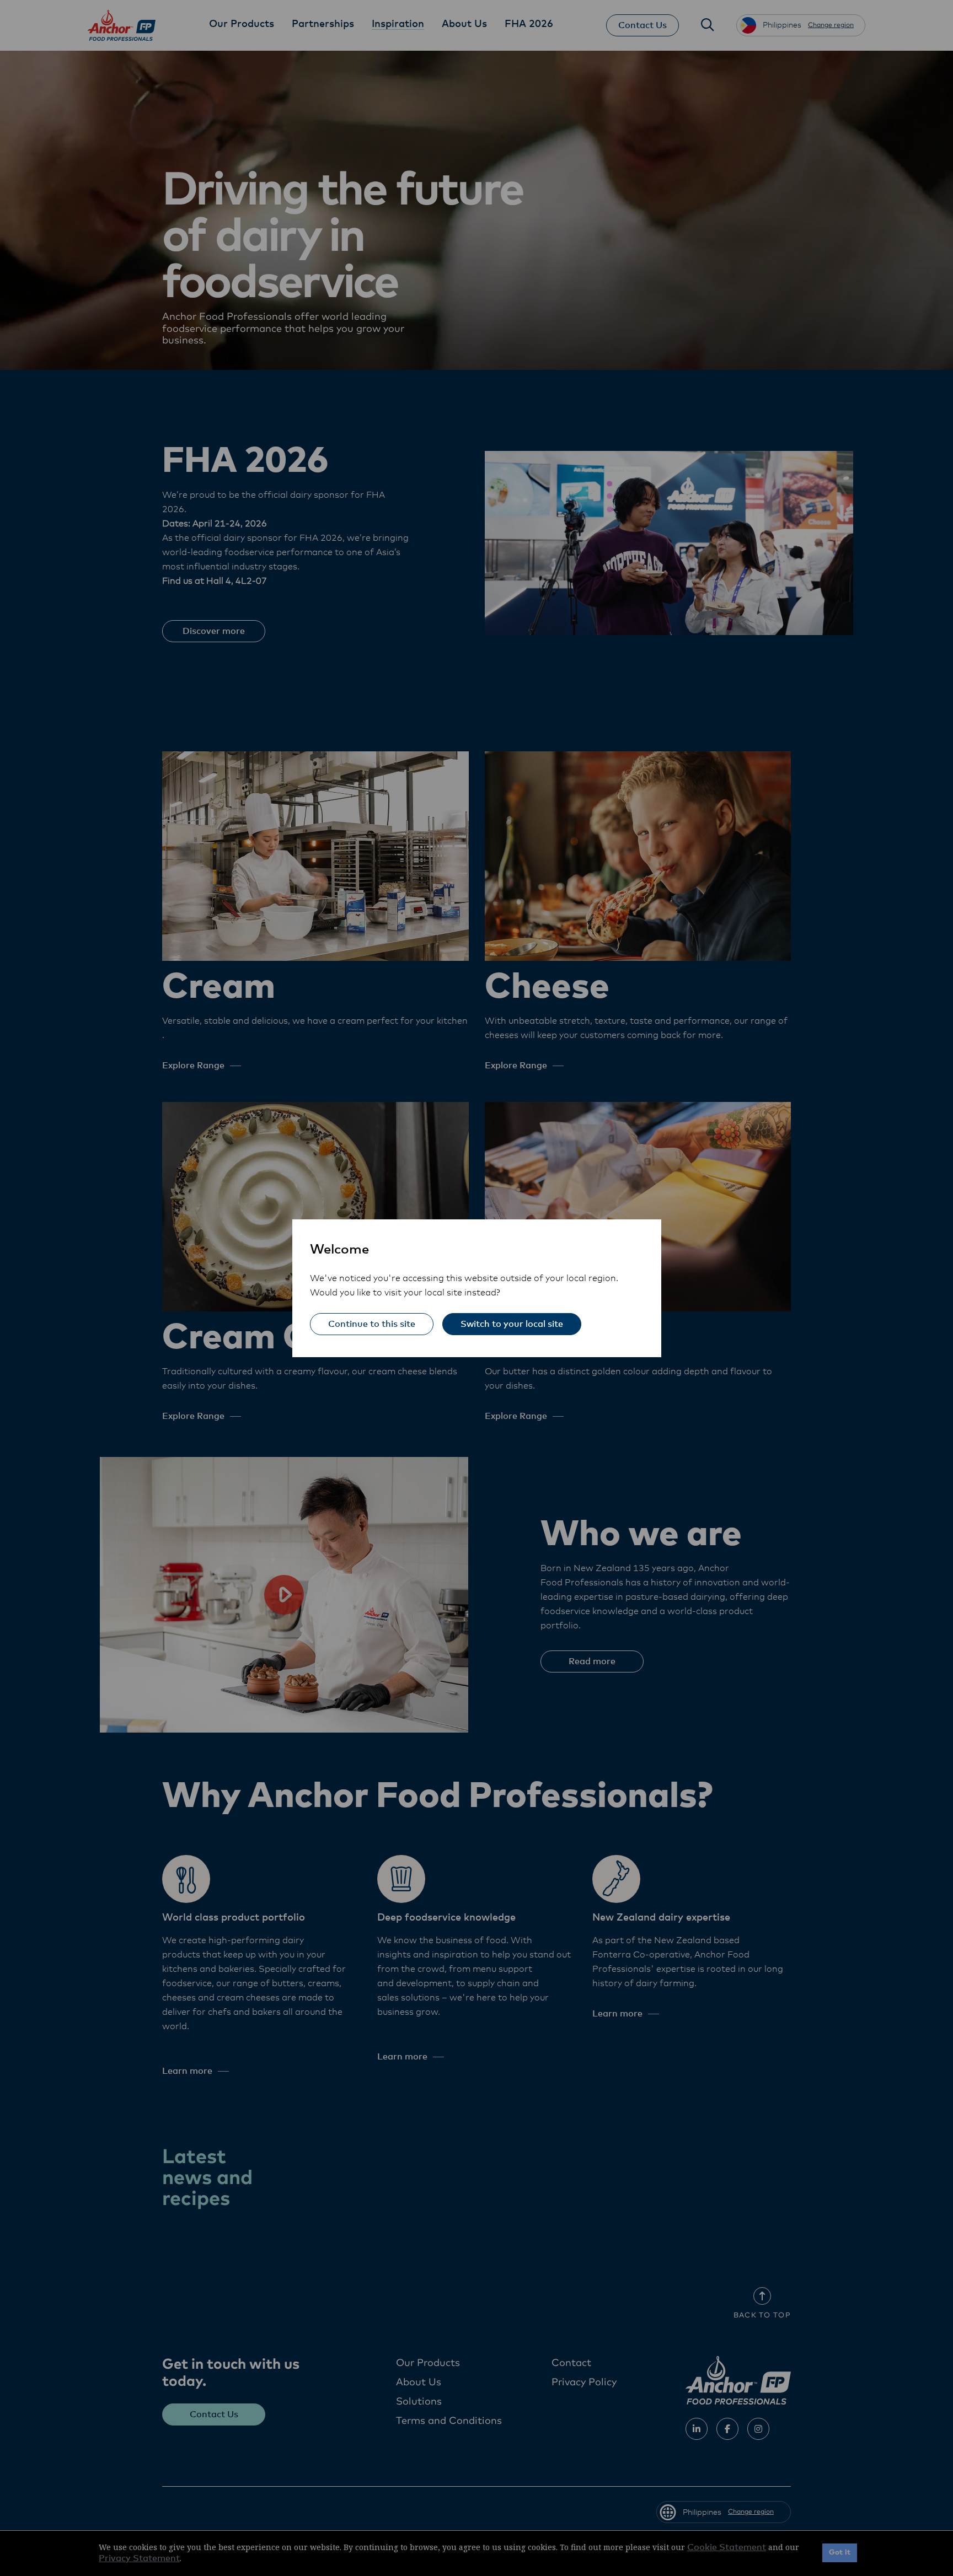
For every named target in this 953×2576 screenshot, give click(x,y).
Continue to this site (372, 1324)
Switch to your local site (512, 1324)
